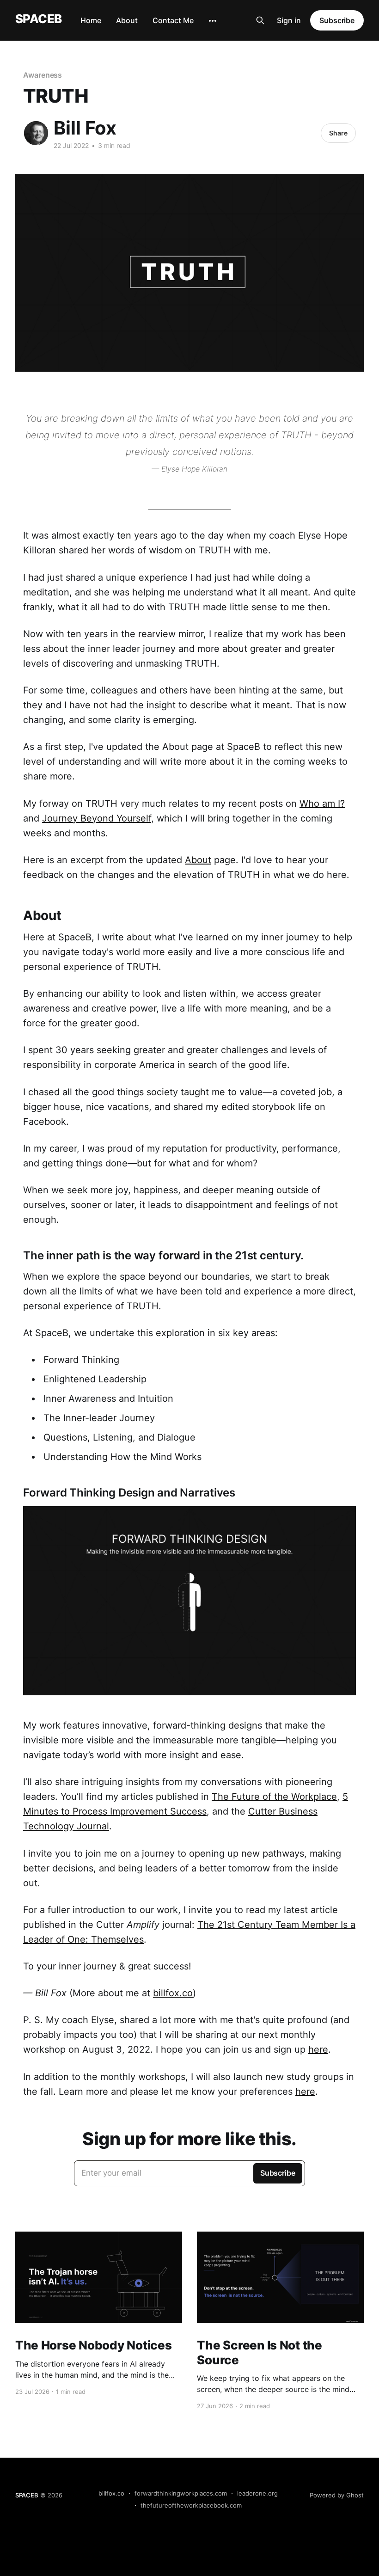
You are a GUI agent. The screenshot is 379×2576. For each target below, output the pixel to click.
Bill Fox (85, 128)
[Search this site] (260, 20)
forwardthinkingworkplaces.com (181, 2493)
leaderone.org (257, 2493)
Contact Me (173, 20)
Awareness (43, 75)
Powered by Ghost (337, 2495)
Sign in (289, 20)
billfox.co (173, 1993)
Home (91, 20)
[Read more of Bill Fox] (36, 133)
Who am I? (322, 803)
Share (338, 133)
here (318, 2049)
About (127, 20)
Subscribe (337, 20)
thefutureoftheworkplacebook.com (191, 2505)
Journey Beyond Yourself (97, 818)
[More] (213, 21)
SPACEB (39, 19)
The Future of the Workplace (274, 1797)
